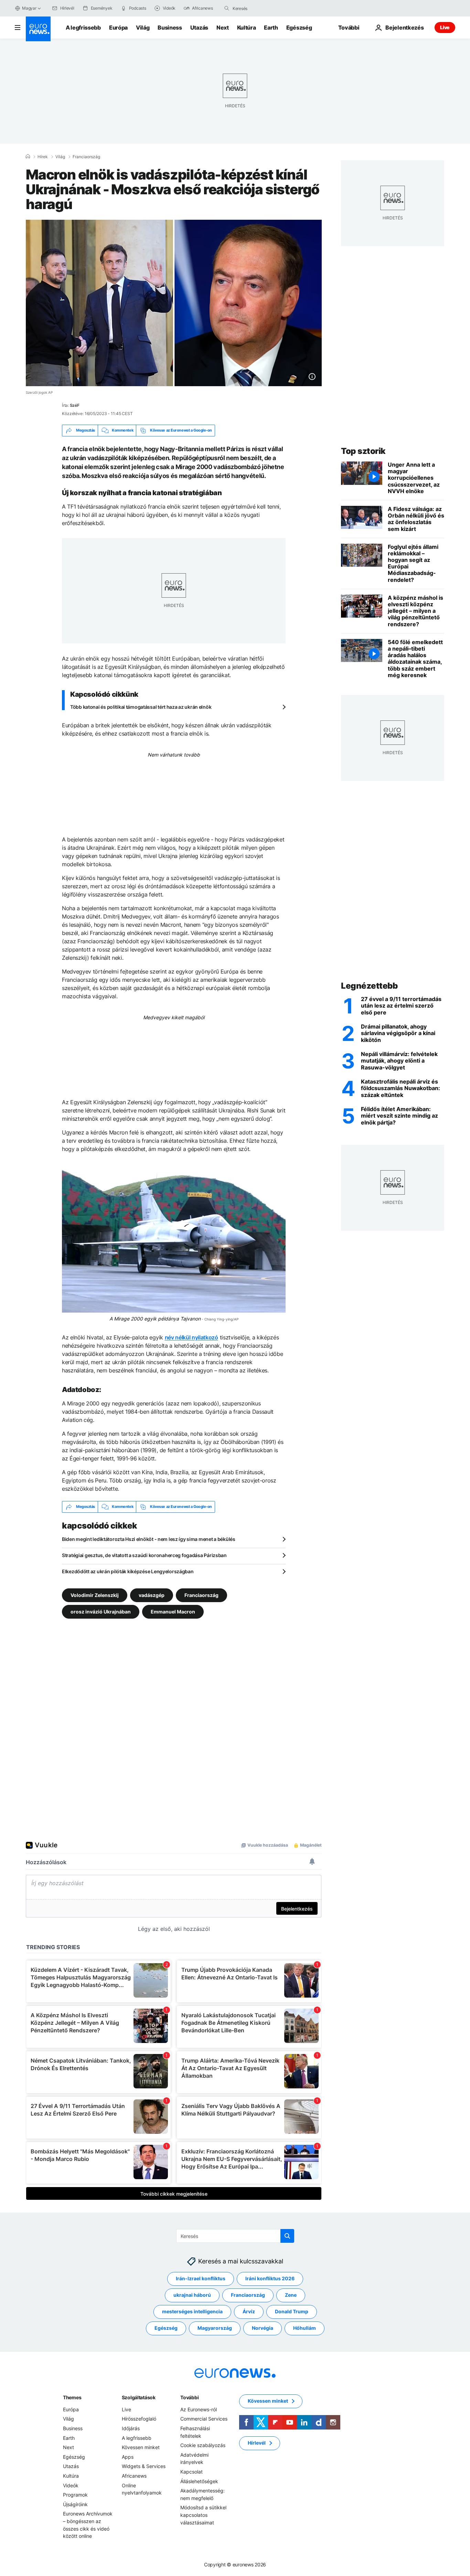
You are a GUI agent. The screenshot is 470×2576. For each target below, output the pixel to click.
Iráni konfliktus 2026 (270, 2278)
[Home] (28, 156)
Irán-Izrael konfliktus (201, 2278)
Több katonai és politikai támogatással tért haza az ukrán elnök (141, 707)
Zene (291, 2295)
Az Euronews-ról (199, 2409)
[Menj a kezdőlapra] (38, 29)
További (189, 2397)
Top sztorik (363, 451)
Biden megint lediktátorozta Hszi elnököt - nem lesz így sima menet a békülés (149, 1539)
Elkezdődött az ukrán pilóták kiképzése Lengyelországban (128, 1571)
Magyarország (215, 2328)
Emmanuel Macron (173, 1611)
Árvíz (249, 2311)
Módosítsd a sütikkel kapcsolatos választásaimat (203, 2515)
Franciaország (86, 157)
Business (170, 28)
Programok (75, 2495)
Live (445, 27)
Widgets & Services (144, 2466)
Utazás (199, 28)
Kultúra (247, 28)
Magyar (29, 8)
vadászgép (152, 1595)
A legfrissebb (83, 28)
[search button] (227, 8)
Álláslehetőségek (199, 2481)
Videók (71, 2485)
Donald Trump (292, 2311)
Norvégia (263, 2328)
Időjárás (131, 2428)
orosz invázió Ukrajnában (101, 1611)
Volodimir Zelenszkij (95, 1595)
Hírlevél (257, 2443)
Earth (271, 28)
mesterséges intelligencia (192, 2311)
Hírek (43, 157)
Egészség (299, 28)
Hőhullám (305, 2328)
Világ (143, 28)
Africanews (134, 2476)
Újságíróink (75, 2504)
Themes (72, 2397)
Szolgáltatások (139, 2397)
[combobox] (261, 8)
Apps (128, 2457)
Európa (118, 28)
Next (223, 28)
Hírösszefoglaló (139, 2419)
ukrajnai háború (192, 2295)
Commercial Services (204, 2419)
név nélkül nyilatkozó (191, 1337)
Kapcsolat (191, 2472)
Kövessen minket (141, 2447)
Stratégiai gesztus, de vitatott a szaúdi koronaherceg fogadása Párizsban (144, 1555)
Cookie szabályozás (203, 2445)
